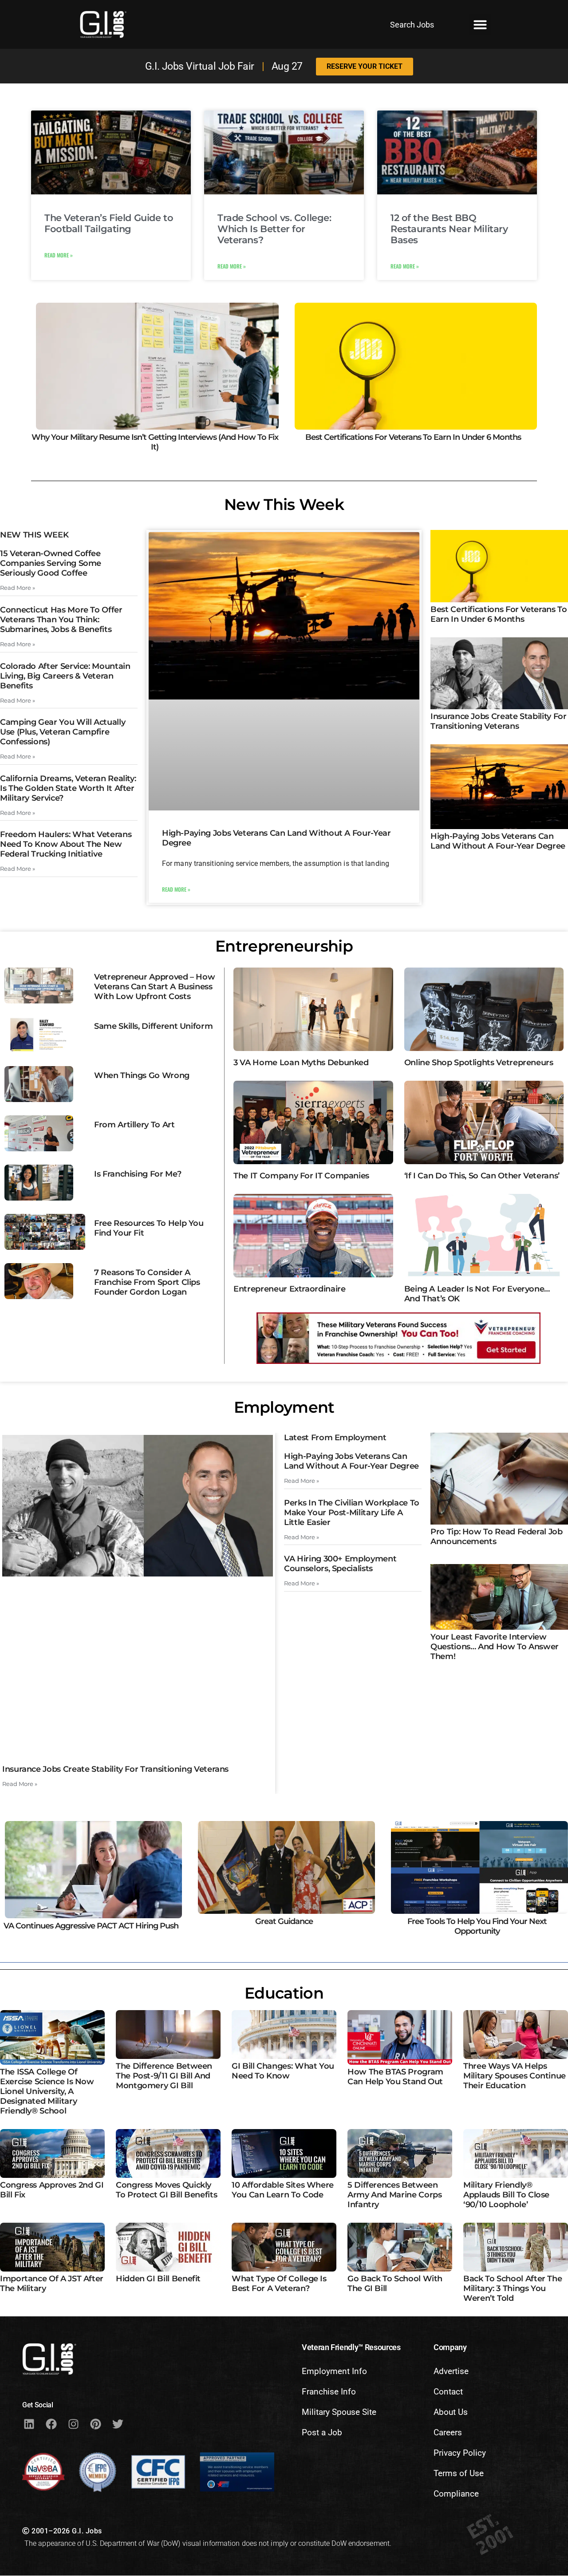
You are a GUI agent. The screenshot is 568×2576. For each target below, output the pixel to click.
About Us (451, 2412)
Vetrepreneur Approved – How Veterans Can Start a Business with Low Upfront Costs (154, 987)
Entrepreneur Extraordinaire (289, 1289)
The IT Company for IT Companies (301, 1176)
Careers (448, 2432)
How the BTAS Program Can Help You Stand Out (395, 2077)
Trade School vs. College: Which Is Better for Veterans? (274, 229)
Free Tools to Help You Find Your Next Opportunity (477, 1926)
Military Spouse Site (339, 2412)
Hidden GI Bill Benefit (158, 2279)
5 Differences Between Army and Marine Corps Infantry (394, 2195)
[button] (480, 24)
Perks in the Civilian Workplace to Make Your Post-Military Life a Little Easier (352, 1513)
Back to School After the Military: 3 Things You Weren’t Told (513, 2288)
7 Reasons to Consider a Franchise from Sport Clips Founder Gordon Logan (147, 1282)
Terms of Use (459, 2473)
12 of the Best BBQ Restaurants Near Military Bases (449, 229)
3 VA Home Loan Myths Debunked (301, 1063)
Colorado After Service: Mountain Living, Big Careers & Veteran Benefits (65, 676)
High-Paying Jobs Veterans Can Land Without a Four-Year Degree (498, 841)
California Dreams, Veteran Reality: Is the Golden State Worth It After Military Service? (68, 788)
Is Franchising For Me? (138, 1174)
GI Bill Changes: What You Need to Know (283, 2071)
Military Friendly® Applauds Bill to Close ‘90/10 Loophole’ (506, 2195)
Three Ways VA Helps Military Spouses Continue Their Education (515, 2076)
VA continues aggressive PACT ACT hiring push (91, 1926)
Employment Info (334, 2371)
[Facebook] (51, 2424)
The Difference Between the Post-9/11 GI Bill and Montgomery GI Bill (164, 2076)
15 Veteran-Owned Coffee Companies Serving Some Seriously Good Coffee (51, 563)
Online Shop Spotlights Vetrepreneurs (479, 1063)
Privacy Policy (460, 2453)
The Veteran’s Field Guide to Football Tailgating (109, 223)
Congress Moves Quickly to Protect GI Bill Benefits (166, 2190)
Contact (448, 2392)
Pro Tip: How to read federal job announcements (496, 1537)
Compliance (456, 2494)
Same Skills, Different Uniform (153, 1026)
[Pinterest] (95, 2424)
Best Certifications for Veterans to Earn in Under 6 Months (413, 437)
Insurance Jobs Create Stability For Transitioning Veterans (498, 721)
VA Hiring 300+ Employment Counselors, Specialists (340, 1564)
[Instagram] (73, 2424)
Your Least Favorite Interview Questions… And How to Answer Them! (495, 1647)
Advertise (451, 2371)
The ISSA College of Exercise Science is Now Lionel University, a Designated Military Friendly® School (47, 2091)
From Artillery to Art (134, 1125)
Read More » (59, 255)
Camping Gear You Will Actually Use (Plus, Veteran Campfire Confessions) (63, 732)
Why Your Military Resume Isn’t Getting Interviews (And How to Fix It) (155, 442)
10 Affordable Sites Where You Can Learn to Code (283, 2190)
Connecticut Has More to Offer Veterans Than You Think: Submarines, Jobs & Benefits (61, 620)
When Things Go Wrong (142, 1075)
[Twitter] (118, 2424)
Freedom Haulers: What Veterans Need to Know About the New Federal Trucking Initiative (66, 844)
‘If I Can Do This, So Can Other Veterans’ (482, 1176)
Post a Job (322, 2432)
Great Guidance (284, 1921)
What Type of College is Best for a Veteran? (279, 2284)
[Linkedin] (29, 2424)
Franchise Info (329, 2392)
